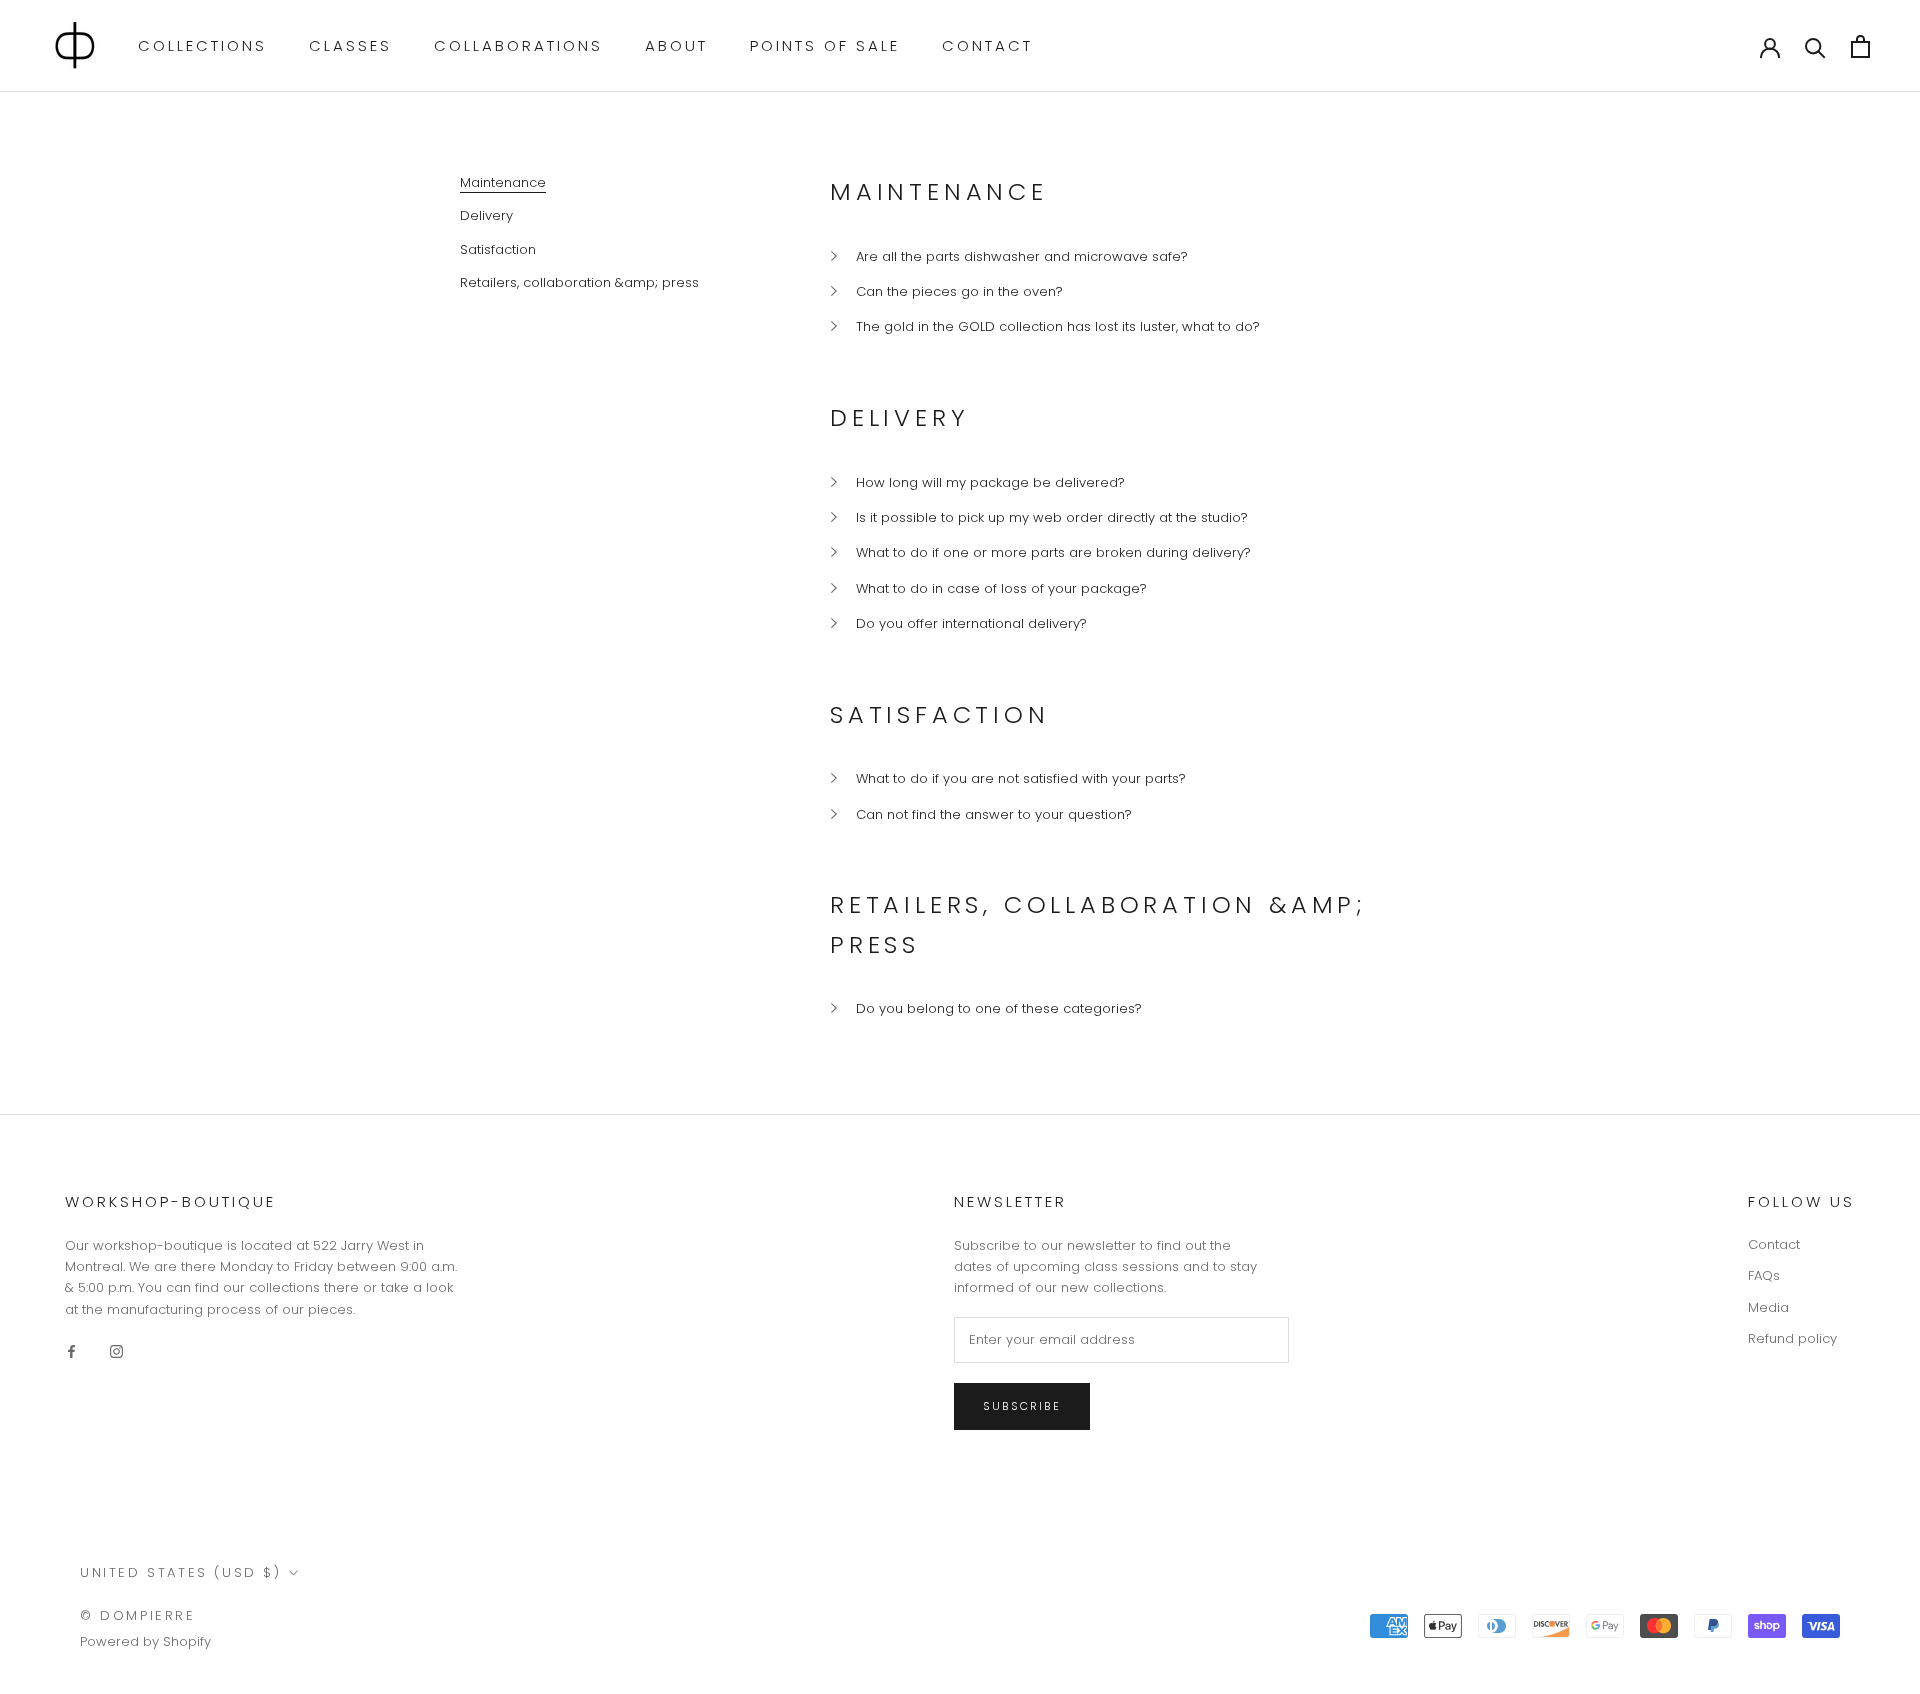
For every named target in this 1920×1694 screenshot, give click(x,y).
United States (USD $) (181, 1572)
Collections (202, 45)
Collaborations (518, 45)
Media (1768, 1307)
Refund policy (1792, 1338)
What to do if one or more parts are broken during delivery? (1053, 552)
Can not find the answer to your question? (994, 814)
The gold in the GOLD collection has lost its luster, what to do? (1058, 326)
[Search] (1815, 46)
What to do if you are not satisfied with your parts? (1021, 778)
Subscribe (1022, 1406)
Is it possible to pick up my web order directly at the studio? (1052, 517)
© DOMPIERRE (138, 1615)
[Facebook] (71, 1350)
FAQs (1764, 1275)
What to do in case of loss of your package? (1001, 588)
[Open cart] (1860, 46)
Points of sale (825, 45)
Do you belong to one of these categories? (999, 1008)
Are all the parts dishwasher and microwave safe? (1022, 256)
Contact (987, 45)
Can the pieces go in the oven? (959, 291)
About (676, 45)
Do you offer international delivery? (971, 623)
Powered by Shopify (145, 1641)
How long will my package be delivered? (990, 482)
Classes (350, 45)
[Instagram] (116, 1350)
